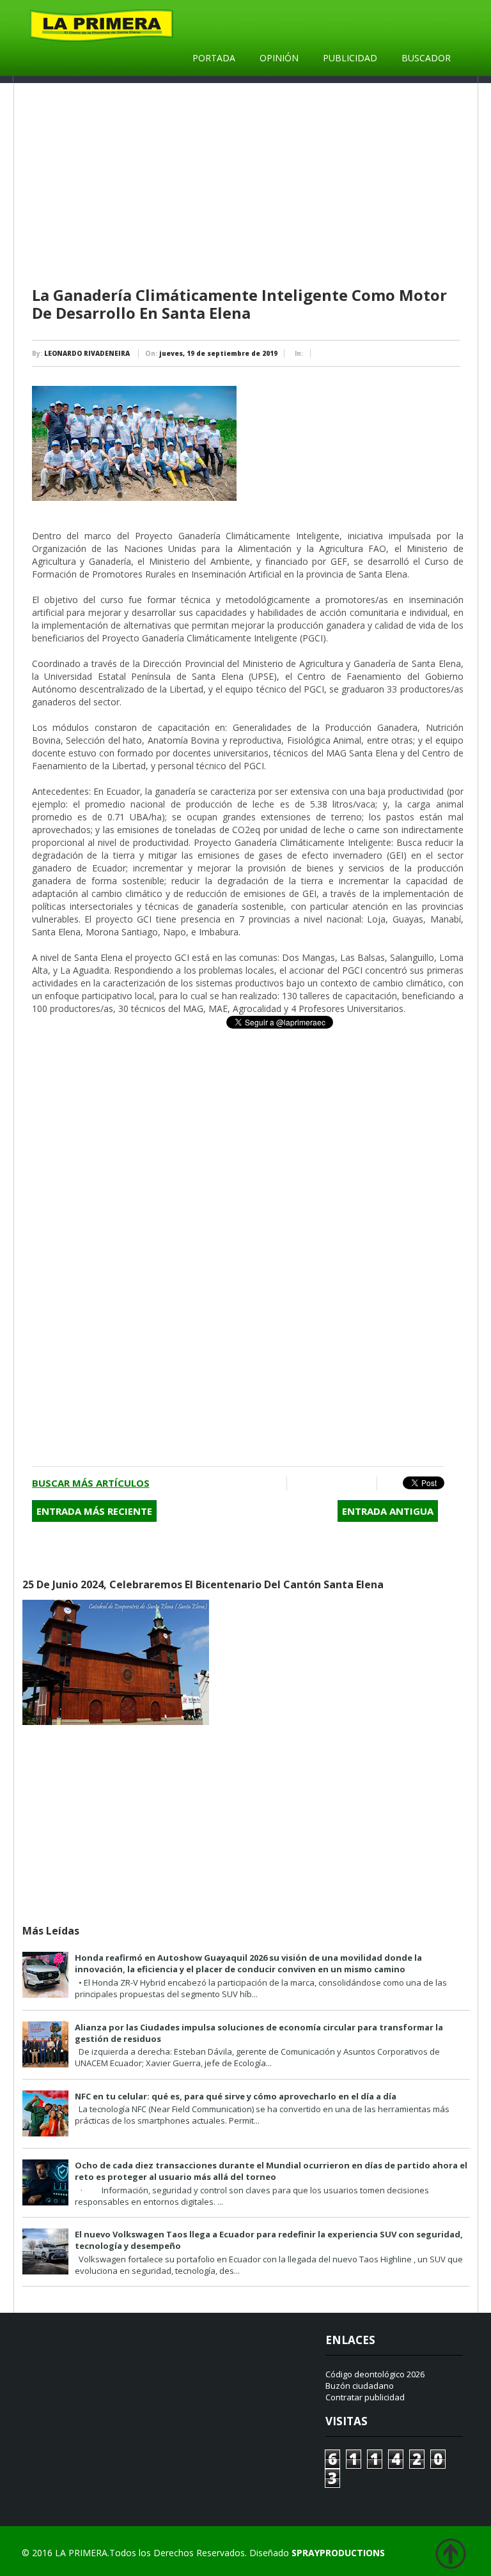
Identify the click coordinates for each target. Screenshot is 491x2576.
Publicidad (350, 58)
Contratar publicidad (365, 2397)
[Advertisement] (248, 185)
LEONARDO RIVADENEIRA (87, 353)
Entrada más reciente (94, 1511)
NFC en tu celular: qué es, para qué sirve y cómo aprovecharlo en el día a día (236, 2096)
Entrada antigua (388, 1511)
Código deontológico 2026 (375, 2374)
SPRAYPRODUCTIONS (338, 2553)
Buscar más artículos (91, 1483)
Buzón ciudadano (360, 2386)
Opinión (279, 58)
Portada (214, 58)
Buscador (426, 58)
